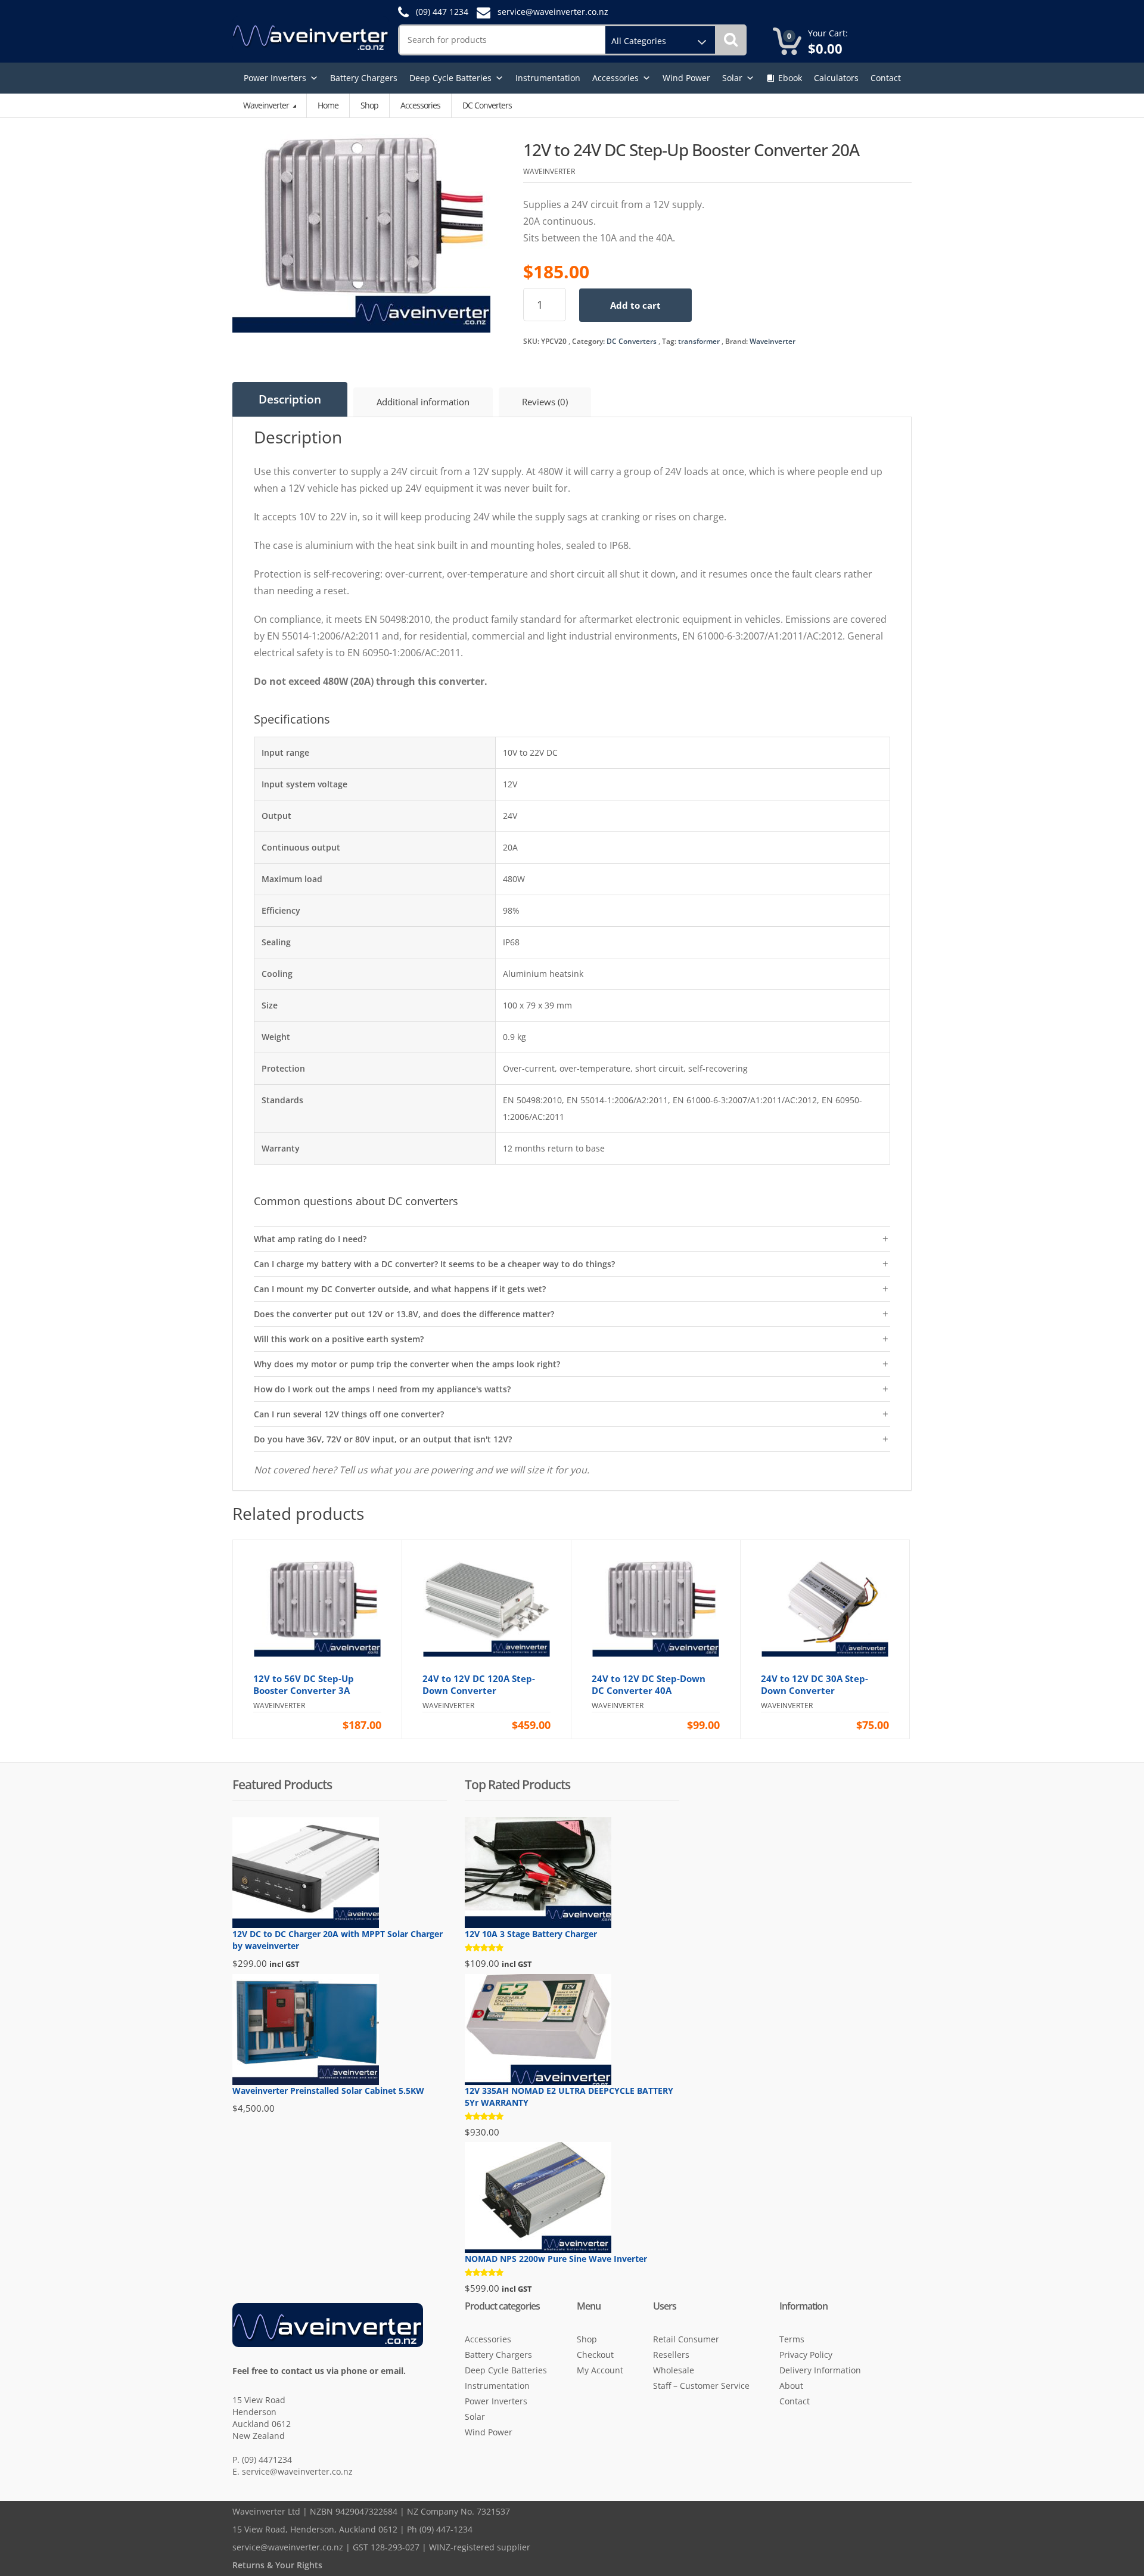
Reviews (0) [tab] (545, 402)
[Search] (731, 40)
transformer (699, 341)
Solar (732, 78)
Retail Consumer (686, 2339)
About (791, 2386)
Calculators (836, 78)
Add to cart (635, 305)
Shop (369, 105)
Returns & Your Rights (277, 2565)
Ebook (790, 78)
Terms (792, 2339)
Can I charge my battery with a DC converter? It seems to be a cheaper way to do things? (434, 1264)
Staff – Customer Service (701, 2386)
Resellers (671, 2355)
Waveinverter (267, 105)
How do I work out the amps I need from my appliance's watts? (382, 1389)
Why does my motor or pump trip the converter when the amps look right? (407, 1364)
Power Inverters (275, 78)
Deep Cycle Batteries (450, 78)
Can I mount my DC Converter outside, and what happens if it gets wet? (400, 1289)
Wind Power (686, 78)
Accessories (615, 78)
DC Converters (632, 341)
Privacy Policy (806, 2355)
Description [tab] (290, 399)
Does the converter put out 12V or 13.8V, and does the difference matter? (404, 1314)
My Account (600, 2370)
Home (328, 105)
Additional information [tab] (423, 402)
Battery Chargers (364, 78)
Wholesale (674, 2370)
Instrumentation (548, 78)
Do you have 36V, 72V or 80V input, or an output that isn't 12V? (383, 1439)
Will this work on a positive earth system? (339, 1339)
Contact (886, 78)
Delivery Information (820, 2370)
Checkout (595, 2355)
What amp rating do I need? (310, 1239)
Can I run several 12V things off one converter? (349, 1414)
